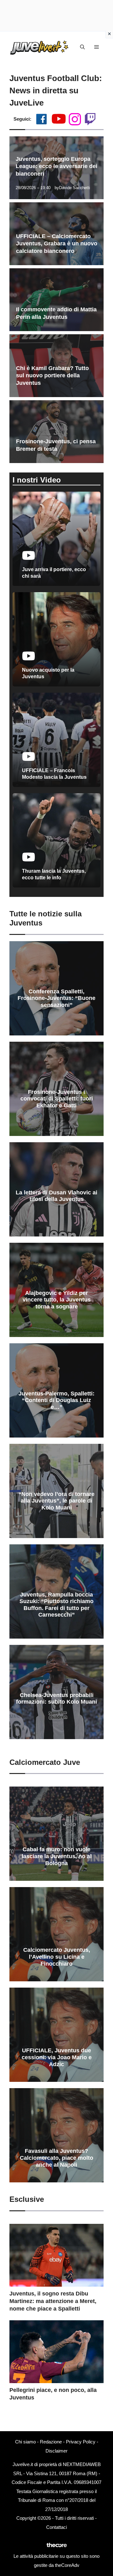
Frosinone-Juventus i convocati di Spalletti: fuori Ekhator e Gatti (57, 1099)
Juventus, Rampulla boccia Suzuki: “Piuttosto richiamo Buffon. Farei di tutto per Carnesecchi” (56, 1605)
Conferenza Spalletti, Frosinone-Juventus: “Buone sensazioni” (56, 998)
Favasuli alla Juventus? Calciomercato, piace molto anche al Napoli (56, 2158)
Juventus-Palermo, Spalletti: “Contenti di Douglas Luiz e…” (56, 1400)
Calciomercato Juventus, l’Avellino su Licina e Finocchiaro (57, 1957)
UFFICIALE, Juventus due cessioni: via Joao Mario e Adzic (57, 2057)
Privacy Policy (81, 2442)
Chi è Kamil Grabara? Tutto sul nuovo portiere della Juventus (52, 376)
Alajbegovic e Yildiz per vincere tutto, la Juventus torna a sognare (57, 1300)
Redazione (51, 2442)
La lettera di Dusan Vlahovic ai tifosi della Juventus (56, 1196)
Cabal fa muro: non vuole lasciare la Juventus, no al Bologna (57, 1856)
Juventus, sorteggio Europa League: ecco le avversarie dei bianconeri (56, 166)
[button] (82, 47)
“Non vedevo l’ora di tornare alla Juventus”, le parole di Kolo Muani (56, 1501)
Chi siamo (25, 2442)
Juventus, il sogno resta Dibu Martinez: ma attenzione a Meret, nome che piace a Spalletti (53, 2301)
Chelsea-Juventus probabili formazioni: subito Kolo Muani (56, 1699)
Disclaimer (56, 2451)
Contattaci (56, 2527)
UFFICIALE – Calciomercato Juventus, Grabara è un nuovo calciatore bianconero (57, 244)
